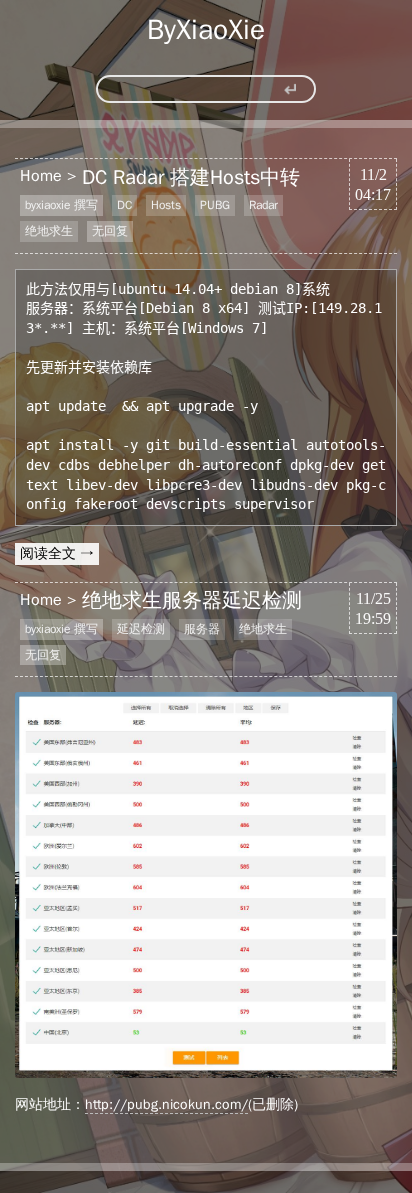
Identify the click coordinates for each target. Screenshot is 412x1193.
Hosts (166, 205)
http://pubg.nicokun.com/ (166, 1104)
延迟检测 (141, 629)
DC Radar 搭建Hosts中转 (191, 177)
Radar (263, 205)
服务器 (202, 629)
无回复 (110, 231)
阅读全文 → (57, 553)
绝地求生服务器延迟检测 (192, 600)
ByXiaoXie (206, 29)
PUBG (215, 205)
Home (41, 176)
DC (124, 205)
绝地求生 (49, 231)
